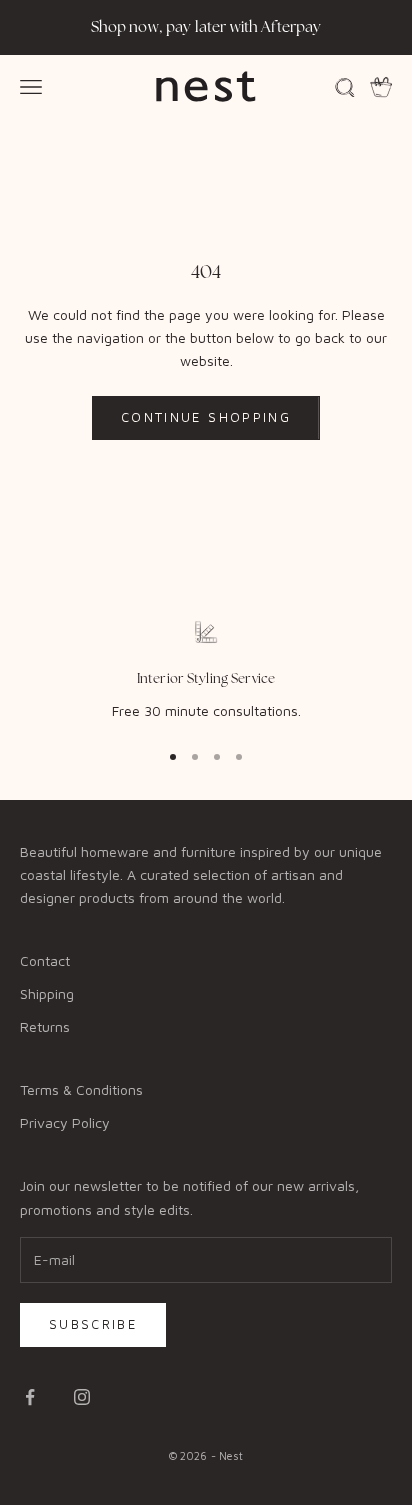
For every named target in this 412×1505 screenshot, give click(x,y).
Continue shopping (206, 417)
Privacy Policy (65, 1122)
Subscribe (93, 1324)
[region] (206, 671)
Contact (45, 960)
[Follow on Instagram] (82, 1397)
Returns (45, 1026)
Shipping (47, 993)
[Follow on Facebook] (30, 1397)
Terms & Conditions (81, 1089)
